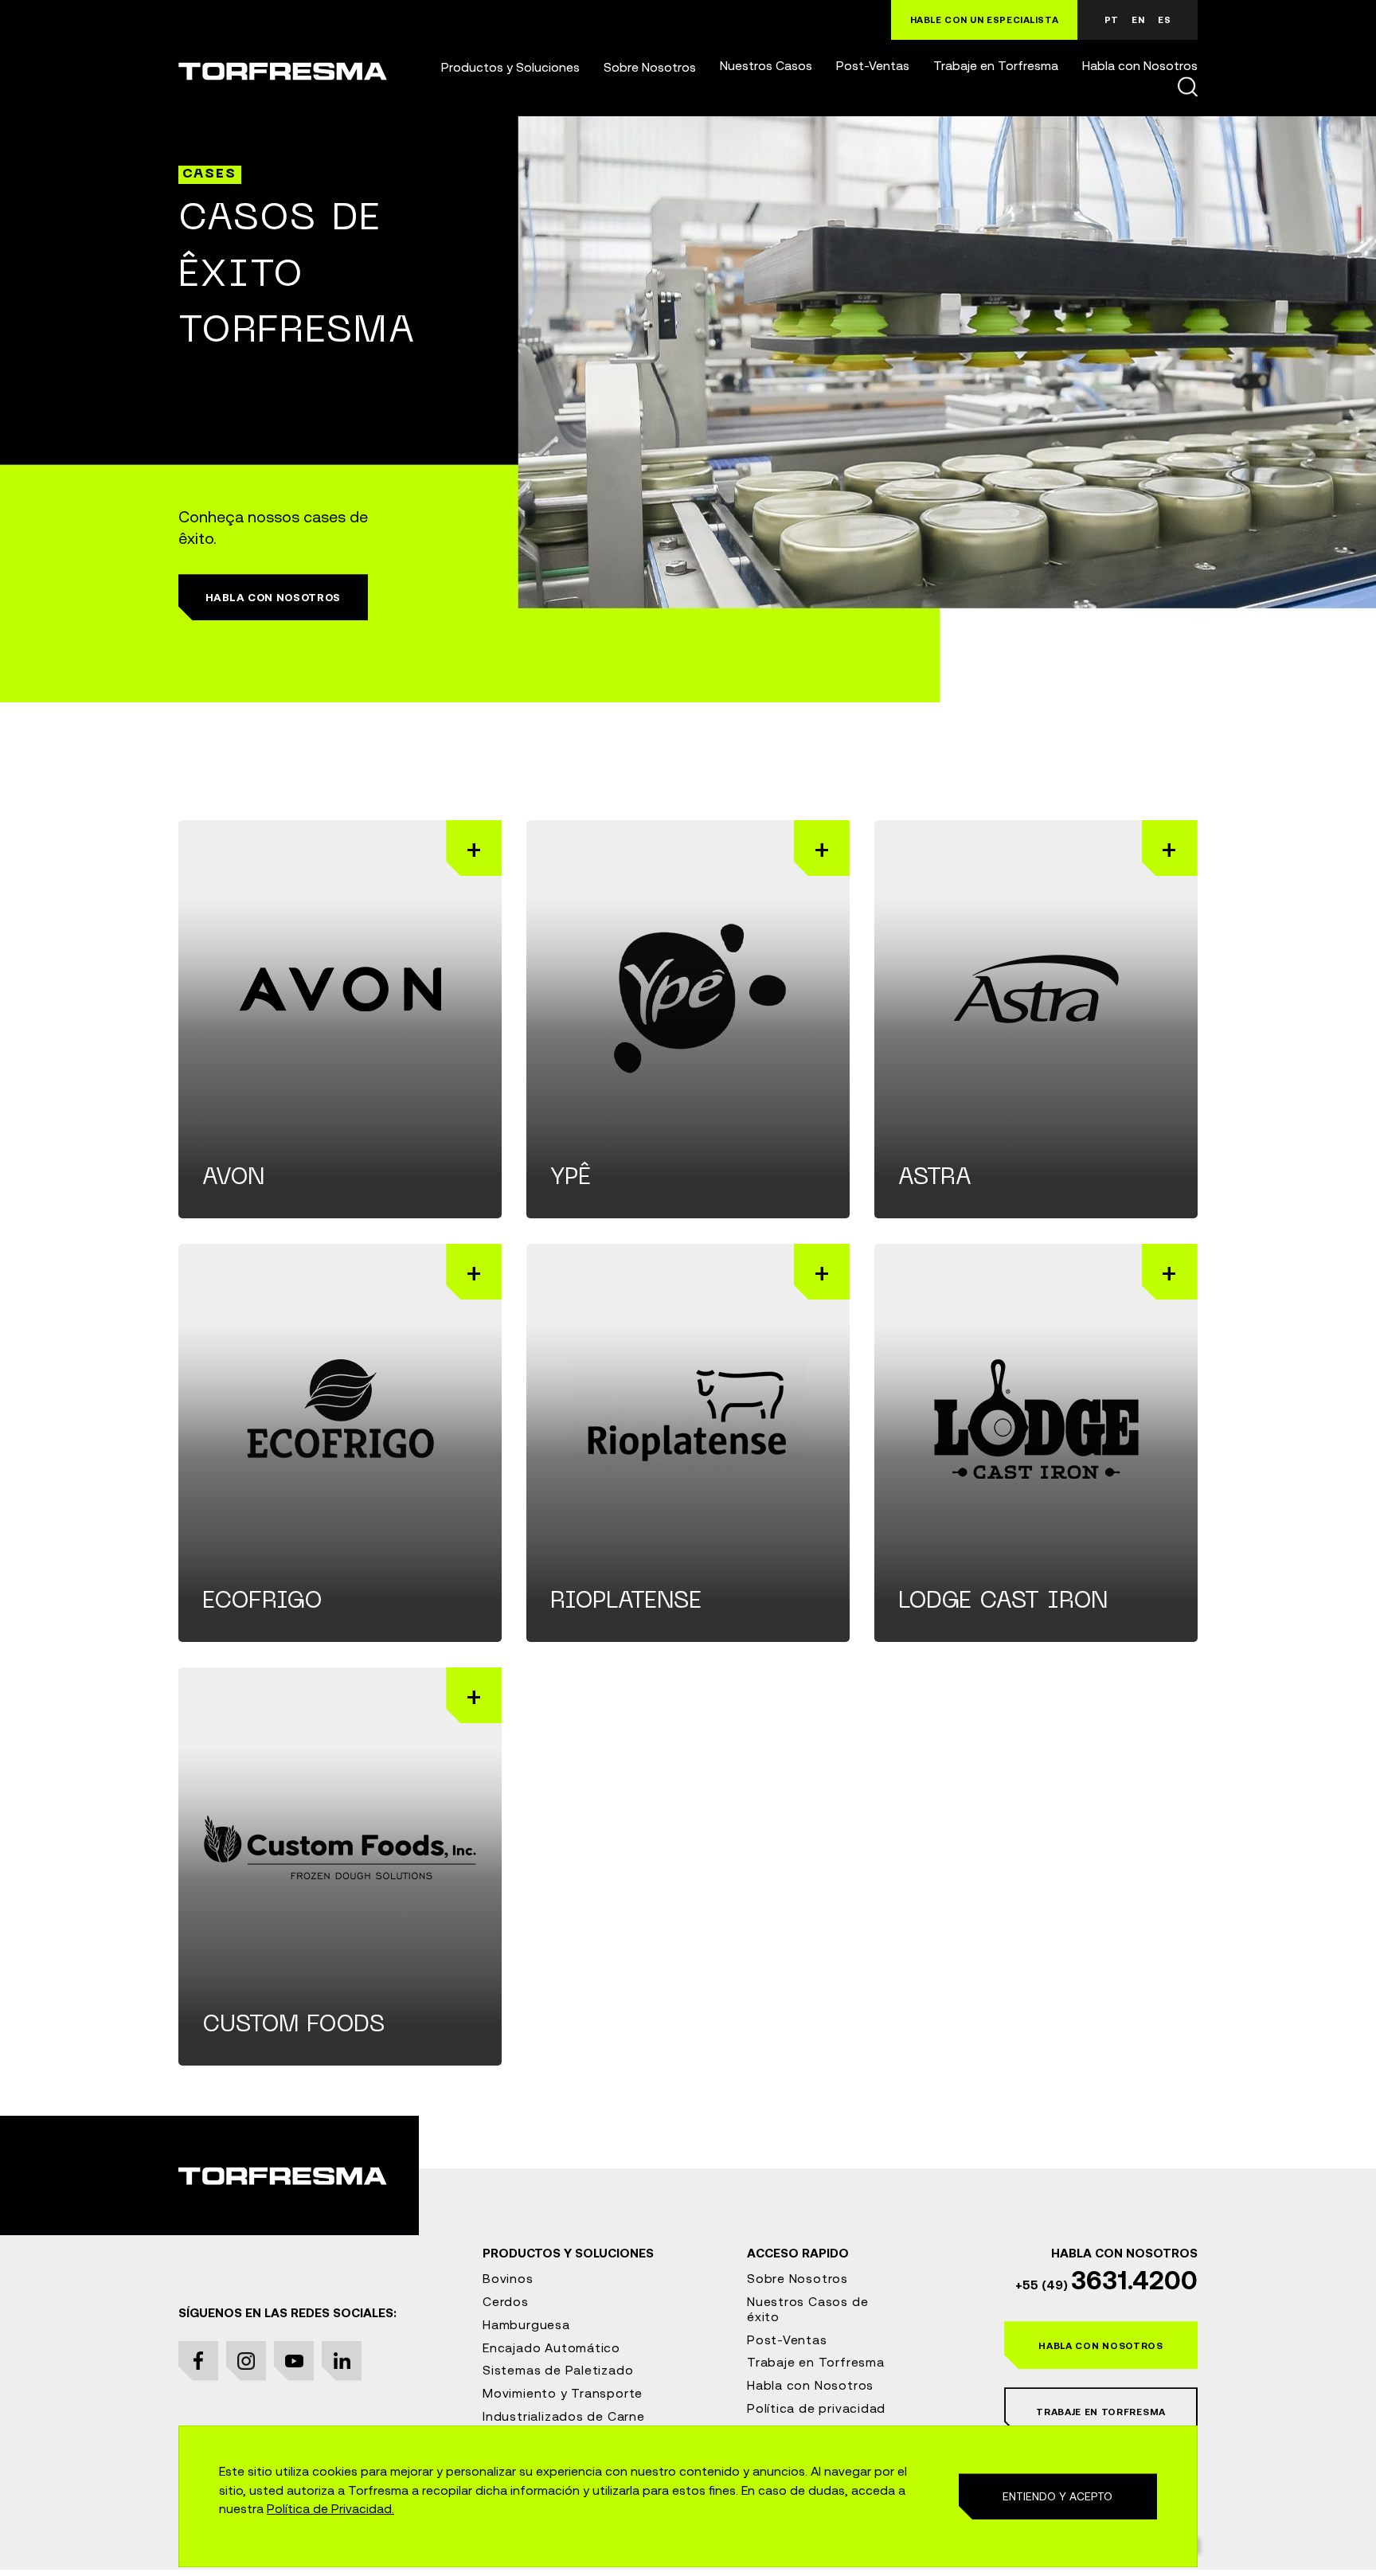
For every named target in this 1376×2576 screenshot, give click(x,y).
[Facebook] (198, 2361)
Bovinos (508, 2278)
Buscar (1187, 86)
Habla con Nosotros (1140, 66)
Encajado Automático (551, 2347)
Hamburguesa (526, 2324)
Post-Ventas (873, 66)
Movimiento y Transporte (563, 2393)
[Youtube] (294, 2361)
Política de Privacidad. (330, 2508)
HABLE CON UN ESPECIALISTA (985, 20)
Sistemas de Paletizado (558, 2370)
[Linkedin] (342, 2361)
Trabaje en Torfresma (996, 66)
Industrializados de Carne (564, 2416)
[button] (510, 68)
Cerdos (506, 2301)
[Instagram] (246, 2361)
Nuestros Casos (766, 66)
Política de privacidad (816, 2408)
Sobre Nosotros (650, 68)
